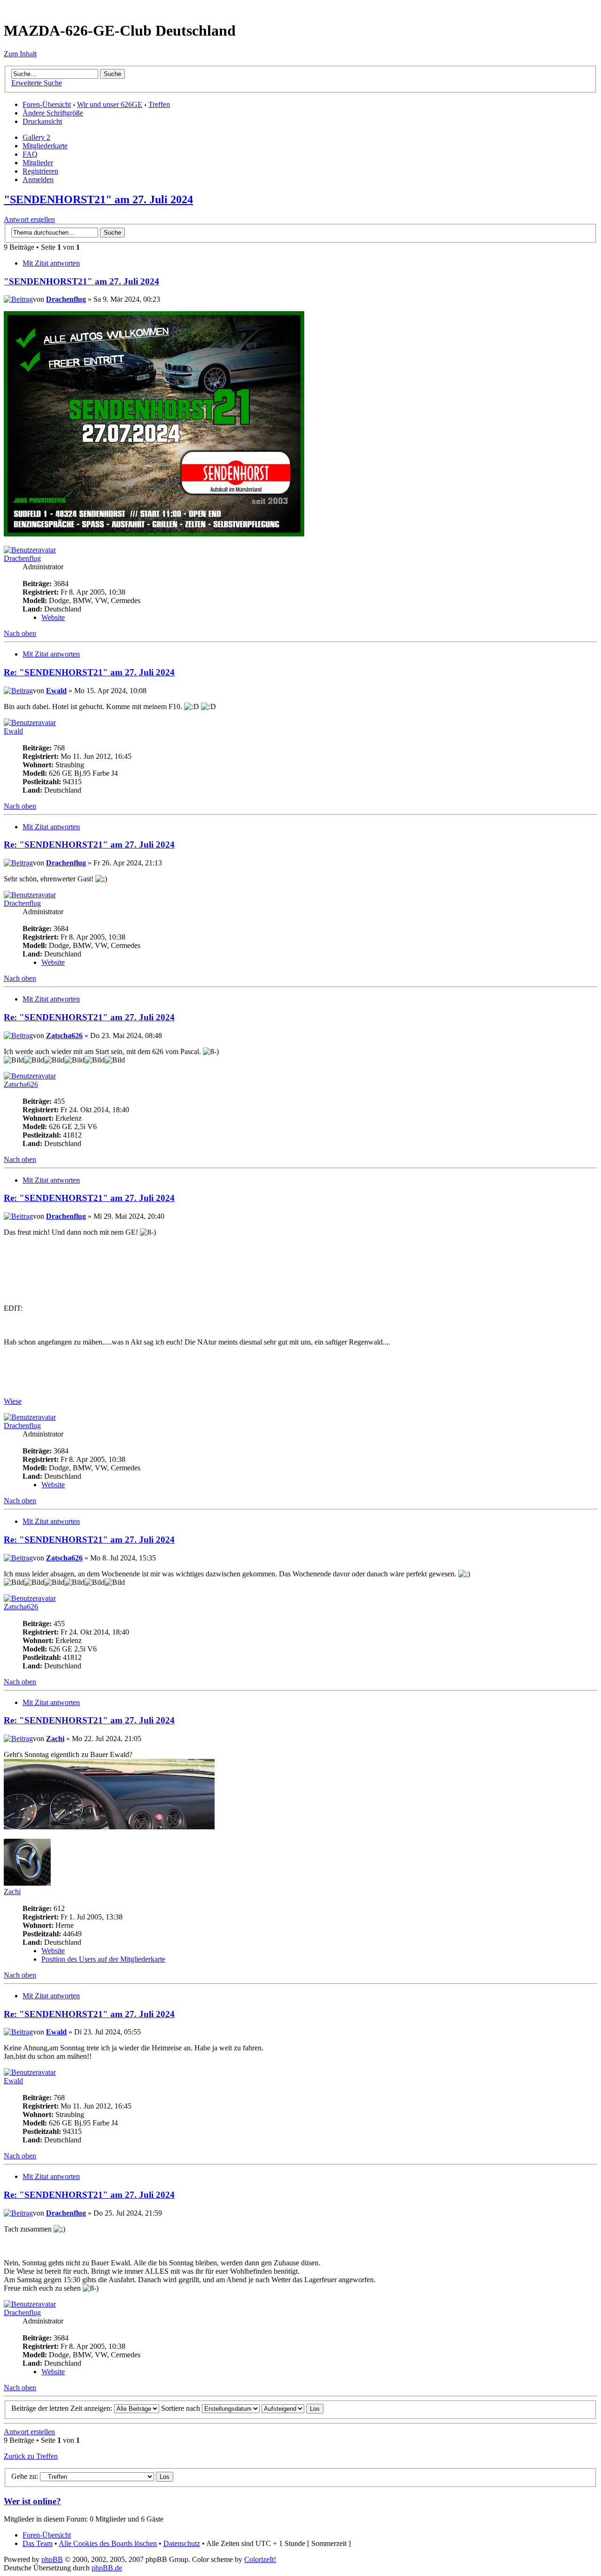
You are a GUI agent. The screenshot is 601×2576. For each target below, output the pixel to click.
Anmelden (38, 180)
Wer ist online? (32, 2501)
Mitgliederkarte (45, 146)
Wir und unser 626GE (110, 104)
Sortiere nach (181, 2408)
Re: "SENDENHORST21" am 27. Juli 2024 (89, 672)
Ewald (56, 691)
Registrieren (40, 171)
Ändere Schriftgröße (53, 113)
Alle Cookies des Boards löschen (108, 2543)
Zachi (55, 1739)
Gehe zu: (25, 2476)
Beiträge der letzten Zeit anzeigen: (63, 2408)
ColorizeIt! (260, 2559)
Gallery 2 (36, 137)
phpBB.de (107, 2568)
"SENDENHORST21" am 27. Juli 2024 (98, 199)
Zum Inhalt (20, 54)
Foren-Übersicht (47, 104)
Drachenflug (66, 299)
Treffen (159, 104)
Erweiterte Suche (37, 83)
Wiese (13, 1401)
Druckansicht (42, 121)
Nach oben (20, 633)
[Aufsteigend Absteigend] (293, 2408)
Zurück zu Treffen (31, 2456)
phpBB (52, 2559)
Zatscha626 (64, 1036)
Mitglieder (38, 163)
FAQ (30, 154)
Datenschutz (182, 2543)
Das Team (38, 2543)
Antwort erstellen (29, 219)
